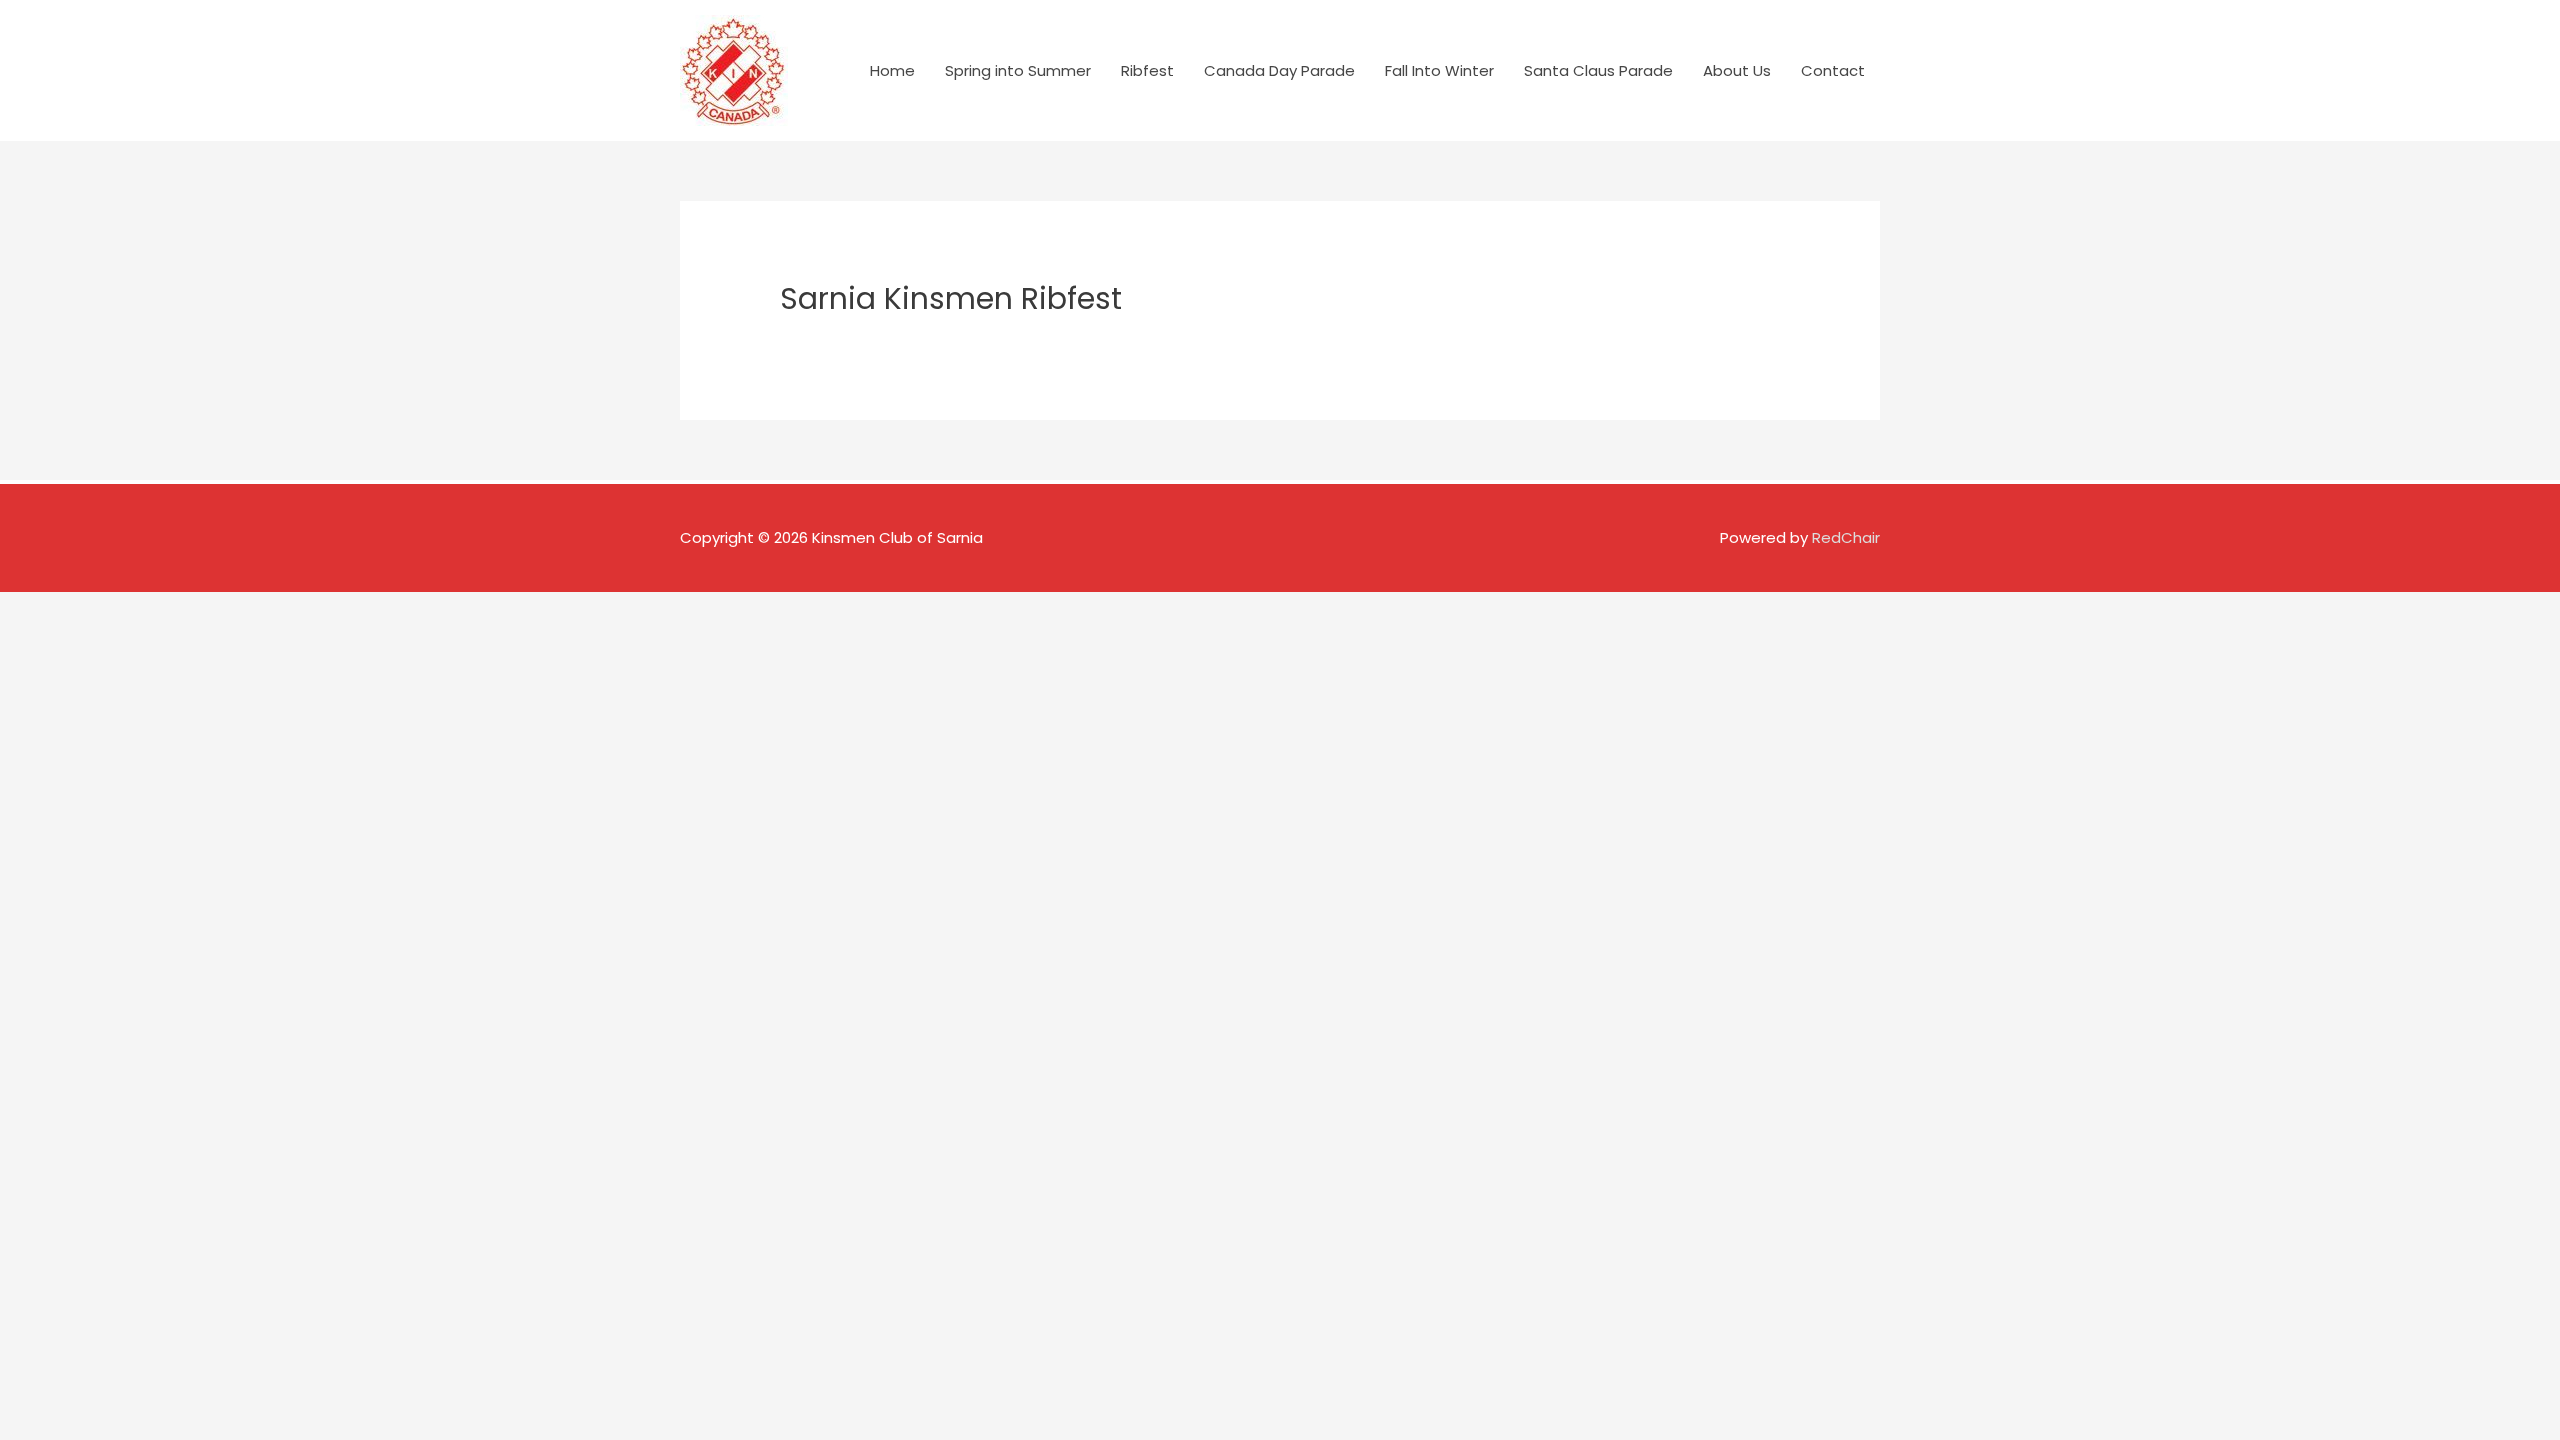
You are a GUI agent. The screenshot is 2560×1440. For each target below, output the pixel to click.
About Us (1737, 70)
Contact (1833, 70)
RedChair (1846, 537)
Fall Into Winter (1439, 70)
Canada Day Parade (1279, 70)
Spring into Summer (1018, 70)
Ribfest (1147, 70)
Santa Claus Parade (1598, 70)
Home (892, 70)
